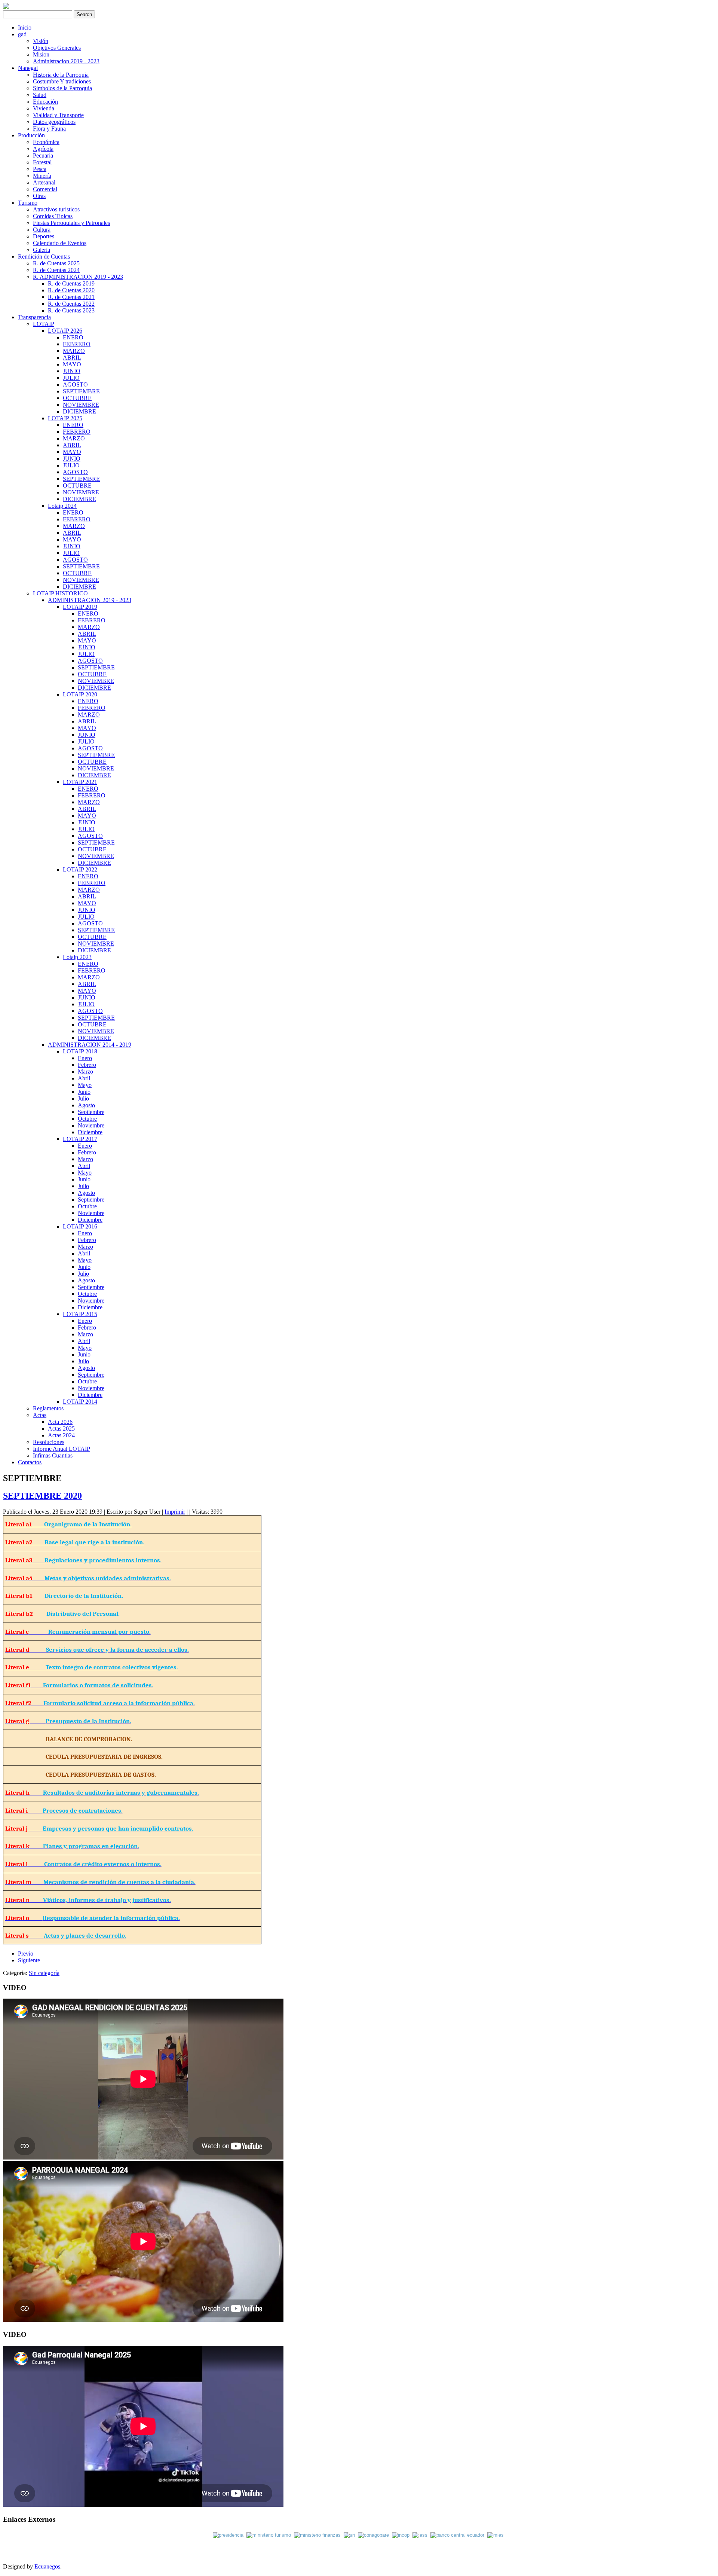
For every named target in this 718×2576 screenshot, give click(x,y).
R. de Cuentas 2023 (71, 310)
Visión (41, 41)
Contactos (30, 1462)
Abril (84, 1078)
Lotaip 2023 (77, 957)
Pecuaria (43, 155)
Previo (26, 1954)
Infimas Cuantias (53, 1455)
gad (22, 34)
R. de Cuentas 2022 (71, 304)
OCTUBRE (77, 398)
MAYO (72, 364)
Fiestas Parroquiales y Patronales (71, 223)
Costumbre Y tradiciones (62, 81)
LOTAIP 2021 (80, 782)
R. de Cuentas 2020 (71, 290)
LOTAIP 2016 (80, 1226)
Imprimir (175, 1512)
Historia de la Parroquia (61, 75)
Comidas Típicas (53, 216)
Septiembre (91, 1112)
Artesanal (44, 182)
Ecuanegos (47, 2566)
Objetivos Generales (57, 48)
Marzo (85, 1072)
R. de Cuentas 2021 (71, 297)
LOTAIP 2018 (80, 1051)
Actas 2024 (61, 1435)
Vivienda (44, 108)
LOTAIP (44, 324)
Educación (45, 102)
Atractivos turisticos (56, 209)
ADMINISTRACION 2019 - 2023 (90, 600)
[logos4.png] (349, 2535)
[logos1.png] (230, 2535)
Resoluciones (49, 1442)
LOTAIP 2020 (80, 694)
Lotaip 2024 (62, 506)
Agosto (86, 1105)
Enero (85, 1058)
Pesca (40, 169)
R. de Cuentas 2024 (56, 270)
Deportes (44, 236)
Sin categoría (44, 1973)
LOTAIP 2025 (65, 418)
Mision (41, 54)
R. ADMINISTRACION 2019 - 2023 (78, 277)
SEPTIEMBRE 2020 (42, 1496)
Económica (46, 142)
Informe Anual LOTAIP (62, 1449)
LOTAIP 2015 (80, 1314)
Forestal (42, 162)
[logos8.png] (459, 2535)
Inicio (25, 28)
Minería (42, 176)
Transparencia (34, 317)
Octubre (87, 1119)
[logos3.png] (319, 2535)
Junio (84, 1092)
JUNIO (72, 371)
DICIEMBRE (79, 411)
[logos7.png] (421, 2535)
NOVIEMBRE (81, 405)
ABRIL (72, 358)
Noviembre (91, 1125)
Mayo (85, 1085)
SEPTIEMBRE (81, 391)
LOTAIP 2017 (80, 1139)
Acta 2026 (60, 1422)
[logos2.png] (270, 2535)
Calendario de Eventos (60, 243)
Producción (31, 135)
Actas (40, 1415)
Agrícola (43, 149)
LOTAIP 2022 (80, 869)
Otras (39, 196)
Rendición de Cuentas (44, 257)
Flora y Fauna (49, 129)
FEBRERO (77, 344)
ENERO (73, 337)
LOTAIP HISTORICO (60, 593)
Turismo (28, 203)
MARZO (74, 351)
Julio (83, 1098)
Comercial (45, 189)
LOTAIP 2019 (80, 607)
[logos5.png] (373, 2535)
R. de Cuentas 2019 (71, 283)
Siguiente (29, 1960)
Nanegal (28, 68)
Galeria (42, 250)
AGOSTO (75, 384)
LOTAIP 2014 (80, 1402)
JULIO (71, 378)
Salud (40, 95)
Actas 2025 (61, 1429)
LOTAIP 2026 (65, 331)
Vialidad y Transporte (58, 115)
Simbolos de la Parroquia (62, 88)
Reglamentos (48, 1408)
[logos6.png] (402, 2535)
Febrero (87, 1065)
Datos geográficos (54, 122)
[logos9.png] (495, 2535)
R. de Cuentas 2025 (56, 263)
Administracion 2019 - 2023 (66, 61)
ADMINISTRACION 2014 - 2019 (90, 1045)
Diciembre (90, 1132)
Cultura (42, 230)
